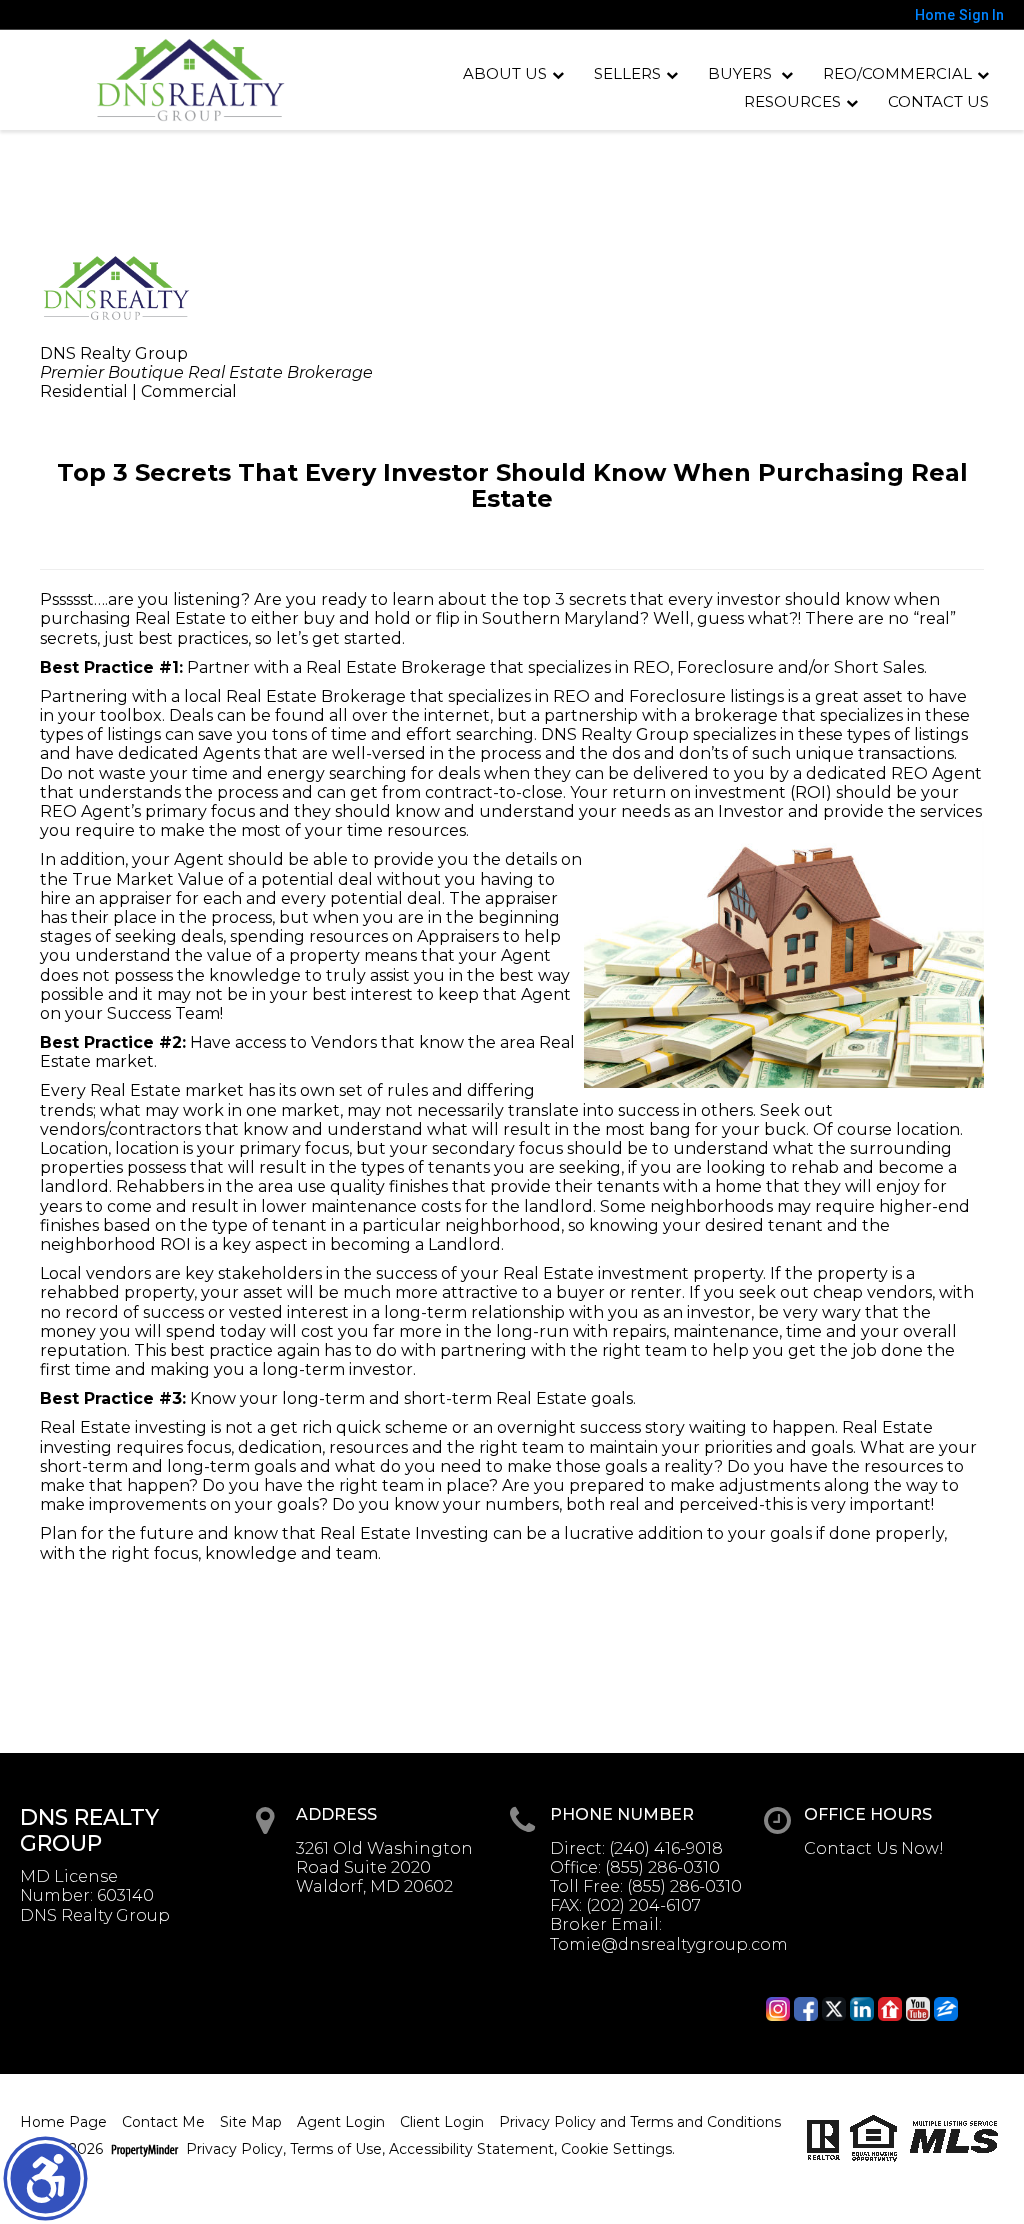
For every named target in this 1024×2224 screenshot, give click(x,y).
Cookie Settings (616, 2149)
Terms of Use (336, 2149)
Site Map (251, 2122)
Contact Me (163, 2122)
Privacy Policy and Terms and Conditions (640, 2122)
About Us (505, 73)
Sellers (627, 73)
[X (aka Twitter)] (834, 2009)
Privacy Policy (234, 2149)
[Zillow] (946, 2009)
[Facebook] (806, 2009)
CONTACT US (938, 101)
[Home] (190, 80)
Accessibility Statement (471, 2149)
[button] (45, 2178)
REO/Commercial (897, 73)
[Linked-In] (862, 2009)
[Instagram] (778, 2009)
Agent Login (341, 2122)
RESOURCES (792, 101)
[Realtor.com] (890, 2009)
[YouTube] (918, 2009)
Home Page (63, 2122)
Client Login (442, 2122)
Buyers (742, 73)
